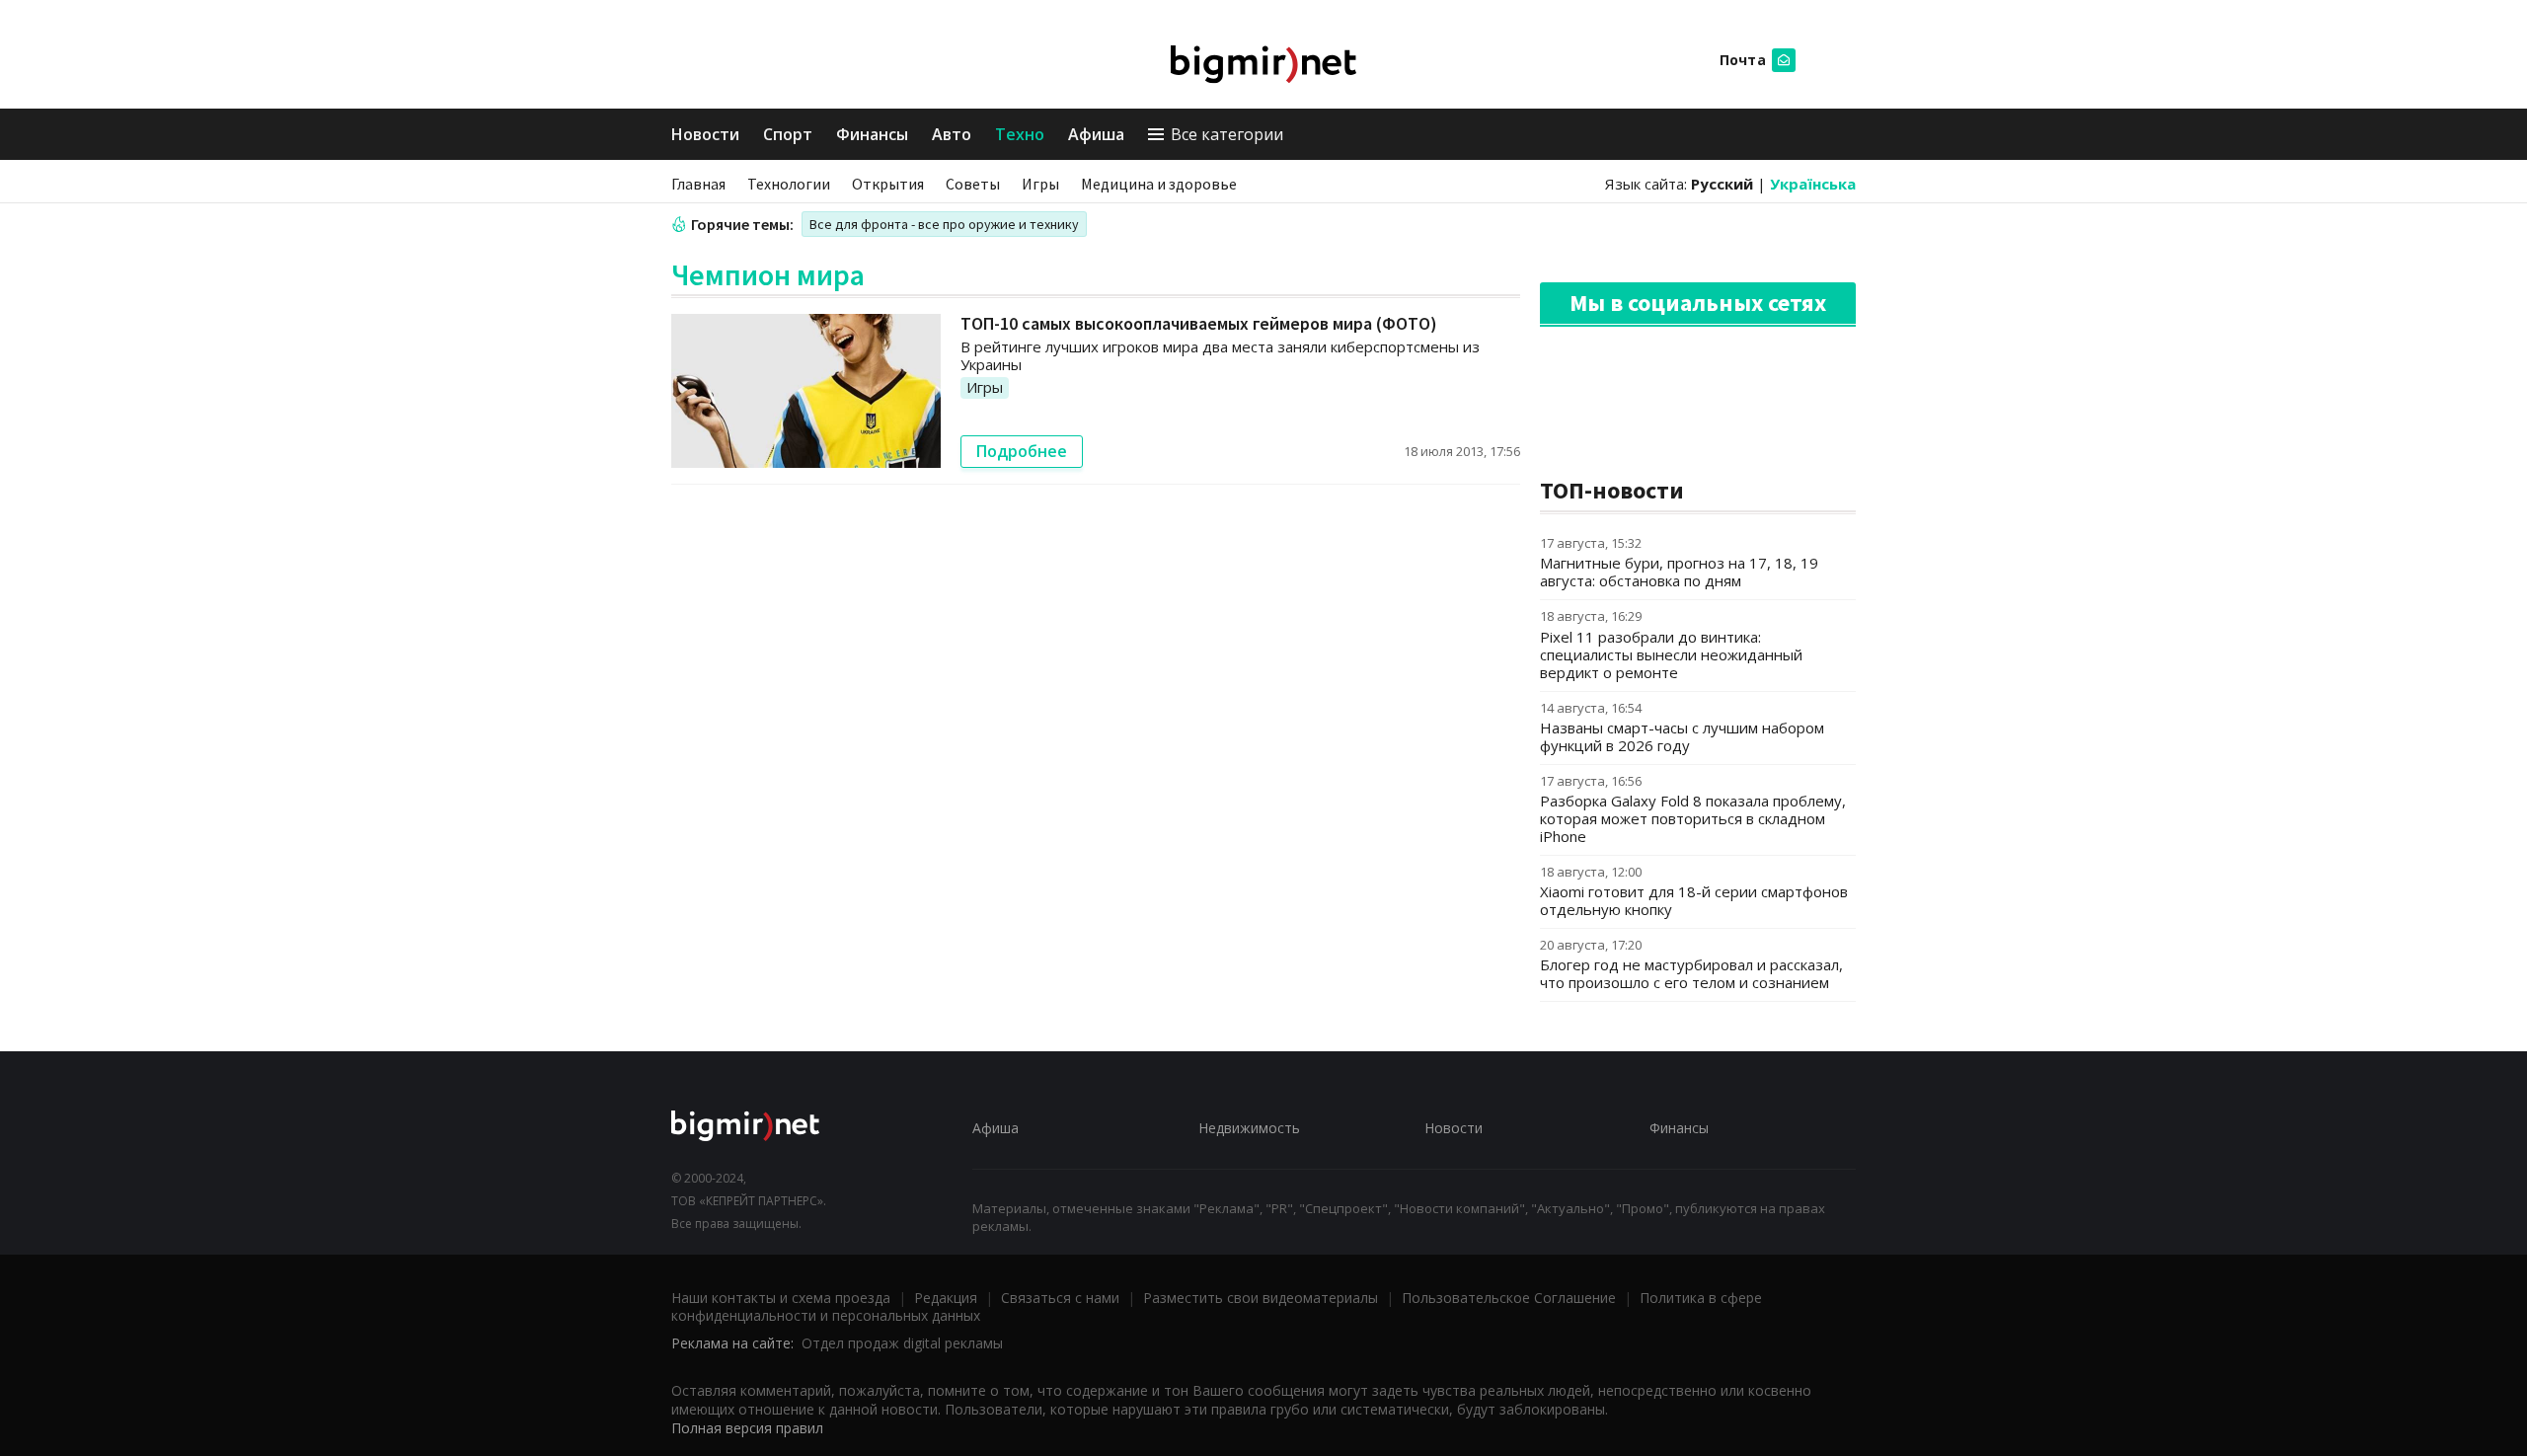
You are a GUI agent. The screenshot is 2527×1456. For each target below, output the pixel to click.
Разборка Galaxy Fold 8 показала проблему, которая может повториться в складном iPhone (1693, 818)
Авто (952, 134)
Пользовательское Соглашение (1509, 1298)
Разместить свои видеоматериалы (1261, 1298)
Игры (1040, 184)
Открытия (888, 184)
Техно (1020, 134)
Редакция (946, 1298)
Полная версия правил (747, 1428)
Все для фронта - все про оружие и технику (944, 224)
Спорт (788, 134)
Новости (705, 134)
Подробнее (1022, 451)
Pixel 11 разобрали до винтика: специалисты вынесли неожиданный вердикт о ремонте (1671, 654)
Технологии (789, 184)
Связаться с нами (1060, 1298)
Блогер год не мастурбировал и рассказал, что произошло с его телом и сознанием (1691, 973)
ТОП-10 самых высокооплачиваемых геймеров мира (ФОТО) (1199, 323)
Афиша (1096, 134)
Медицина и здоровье (1159, 184)
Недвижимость (1249, 1128)
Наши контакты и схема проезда (781, 1298)
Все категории (1227, 134)
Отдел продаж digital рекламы (902, 1343)
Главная (698, 184)
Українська (1813, 184)
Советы (973, 184)
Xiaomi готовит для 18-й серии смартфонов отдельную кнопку (1694, 900)
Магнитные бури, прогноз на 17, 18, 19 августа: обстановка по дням (1679, 572)
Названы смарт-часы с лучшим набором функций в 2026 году (1682, 736)
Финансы (872, 134)
